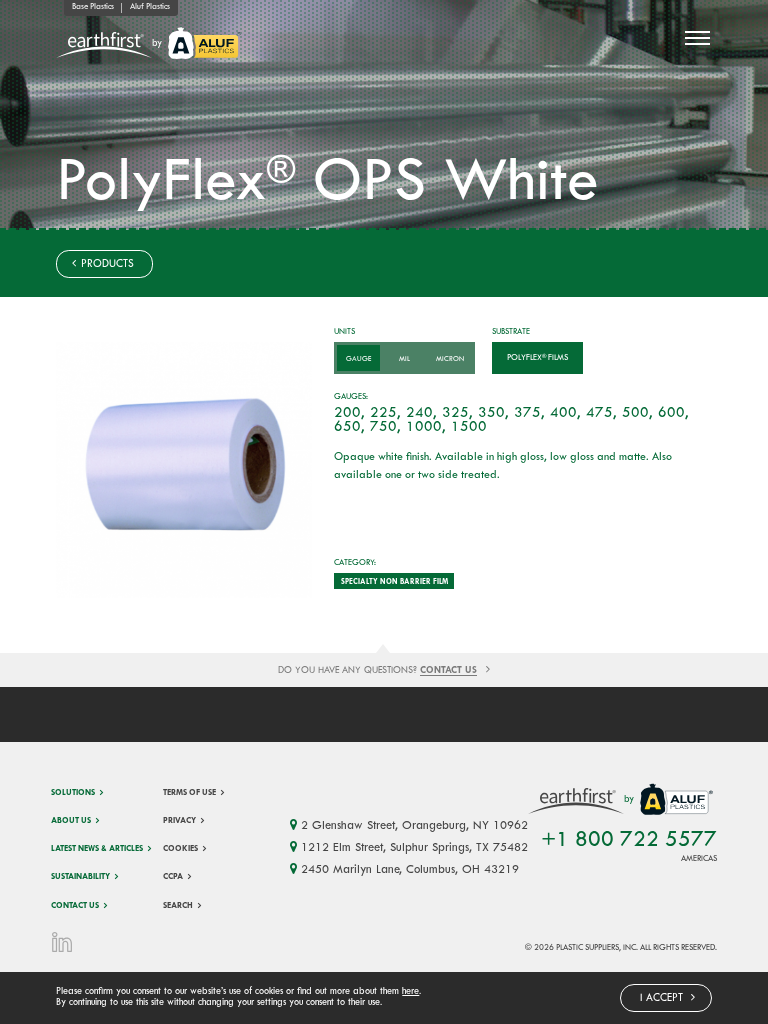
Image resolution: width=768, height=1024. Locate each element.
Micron (450, 359)
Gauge (358, 359)
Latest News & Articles (97, 849)
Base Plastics (93, 7)
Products (106, 264)
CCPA (173, 877)
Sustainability (80, 877)
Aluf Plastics (150, 7)
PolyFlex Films (537, 358)
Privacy (179, 821)
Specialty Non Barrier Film (394, 582)
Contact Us (75, 906)
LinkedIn (62, 942)
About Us (71, 821)
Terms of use (189, 793)
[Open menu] (697, 38)
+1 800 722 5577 (629, 840)
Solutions (73, 793)
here (410, 992)
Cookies (180, 849)
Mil (404, 359)
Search (178, 906)
